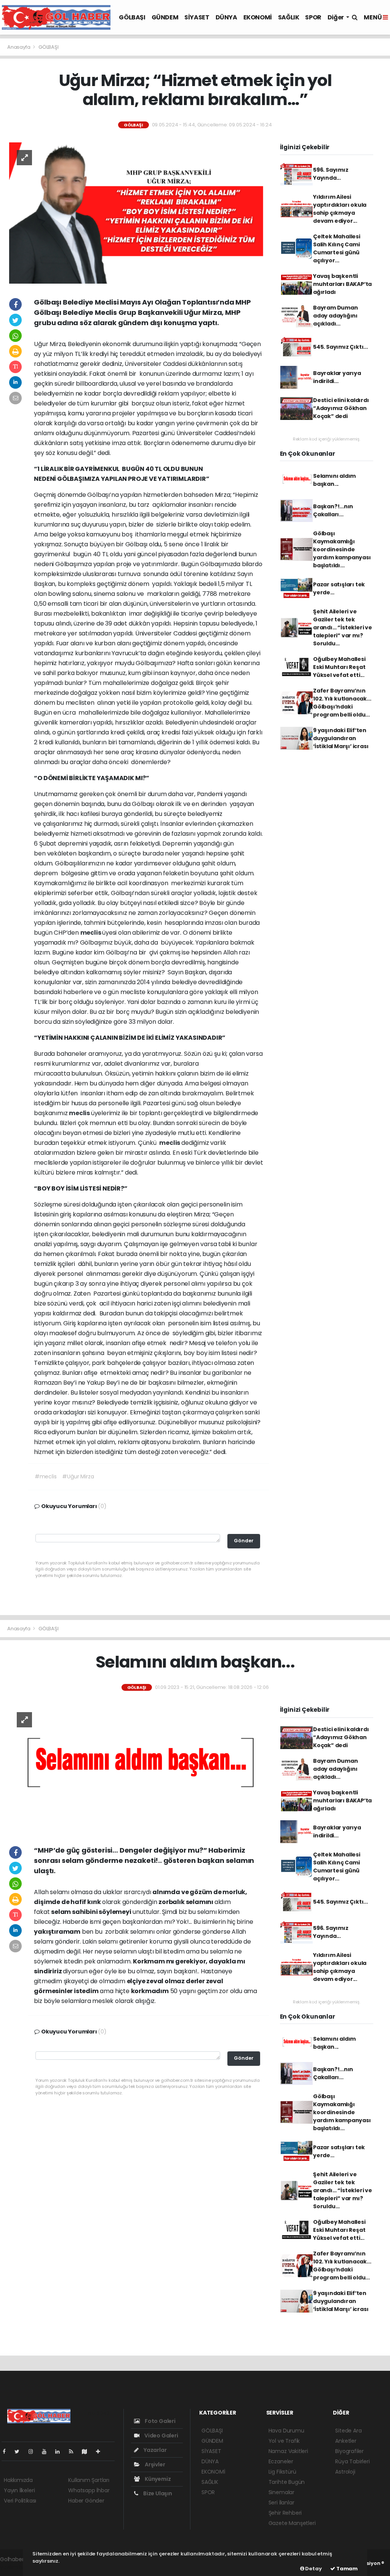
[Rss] (74, 2452)
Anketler (346, 2441)
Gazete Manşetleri (292, 2523)
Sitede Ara (348, 2431)
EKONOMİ (258, 17)
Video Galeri (161, 2436)
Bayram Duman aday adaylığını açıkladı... (336, 316)
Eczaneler (281, 2461)
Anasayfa (19, 47)
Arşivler (154, 2464)
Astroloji (345, 2472)
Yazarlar (154, 2450)
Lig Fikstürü (282, 2472)
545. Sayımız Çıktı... (340, 347)
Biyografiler (349, 2451)
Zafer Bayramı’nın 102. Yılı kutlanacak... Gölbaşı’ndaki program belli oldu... (342, 703)
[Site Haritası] (88, 2452)
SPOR (313, 17)
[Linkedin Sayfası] (61, 2452)
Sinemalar (281, 2492)
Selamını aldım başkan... (334, 480)
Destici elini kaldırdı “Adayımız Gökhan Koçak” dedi (341, 408)
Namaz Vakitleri (288, 2451)
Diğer (336, 17)
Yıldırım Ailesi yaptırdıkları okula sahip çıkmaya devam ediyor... (340, 209)
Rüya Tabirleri (352, 2461)
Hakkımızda (18, 2480)
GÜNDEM (165, 17)
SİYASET (197, 17)
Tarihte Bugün (287, 2482)
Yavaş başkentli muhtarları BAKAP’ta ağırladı (342, 284)
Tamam (346, 2569)
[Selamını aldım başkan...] (136, 1768)
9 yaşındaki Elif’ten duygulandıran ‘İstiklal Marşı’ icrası (341, 738)
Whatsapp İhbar (89, 2490)
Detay (313, 2569)
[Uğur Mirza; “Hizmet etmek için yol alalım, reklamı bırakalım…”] (136, 212)
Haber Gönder (86, 2501)
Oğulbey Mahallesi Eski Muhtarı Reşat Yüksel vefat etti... (339, 667)
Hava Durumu (286, 2431)
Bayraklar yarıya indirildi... (337, 377)
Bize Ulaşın (157, 2493)
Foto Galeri (160, 2421)
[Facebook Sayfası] (7, 2452)
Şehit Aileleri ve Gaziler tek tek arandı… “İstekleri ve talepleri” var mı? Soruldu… (343, 627)
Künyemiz (157, 2479)
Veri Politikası (20, 2501)
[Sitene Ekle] (101, 2452)
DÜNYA (226, 17)
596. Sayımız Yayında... (331, 174)
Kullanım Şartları (89, 2480)
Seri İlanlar (281, 2503)
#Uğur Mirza (78, 1476)
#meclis (46, 1476)
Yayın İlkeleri (19, 2490)
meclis (91, 933)
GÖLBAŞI (132, 17)
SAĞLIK (289, 17)
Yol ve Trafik (284, 2441)
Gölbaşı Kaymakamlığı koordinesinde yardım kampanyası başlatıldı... (342, 549)
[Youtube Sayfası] (47, 2452)
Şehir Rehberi (285, 2513)
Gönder (244, 1541)
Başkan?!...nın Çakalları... (333, 510)
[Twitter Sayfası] (20, 2452)
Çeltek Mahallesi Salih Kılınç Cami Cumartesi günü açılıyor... (337, 248)
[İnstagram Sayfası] (34, 2452)
